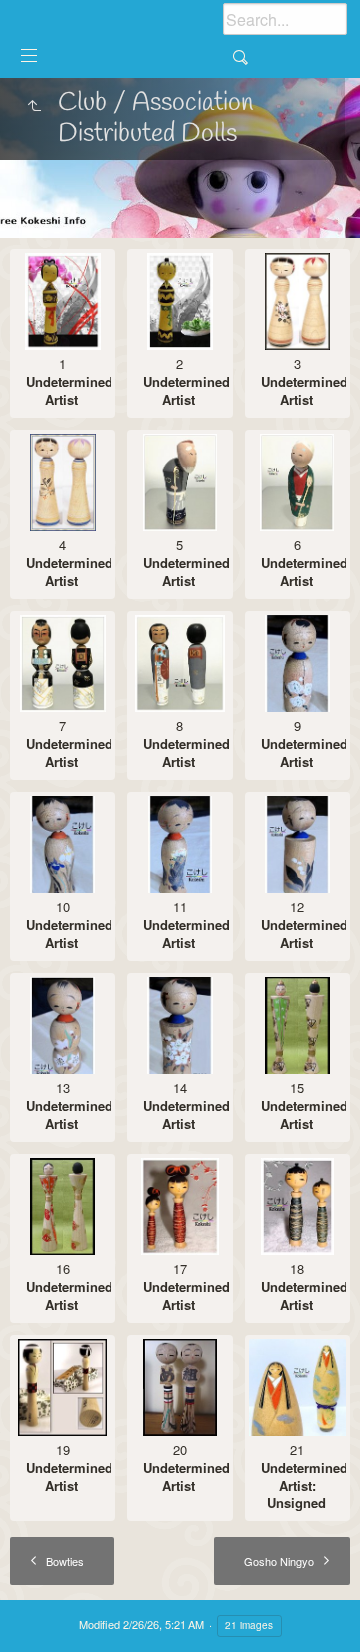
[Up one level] (34, 107)
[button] (40, 1611)
